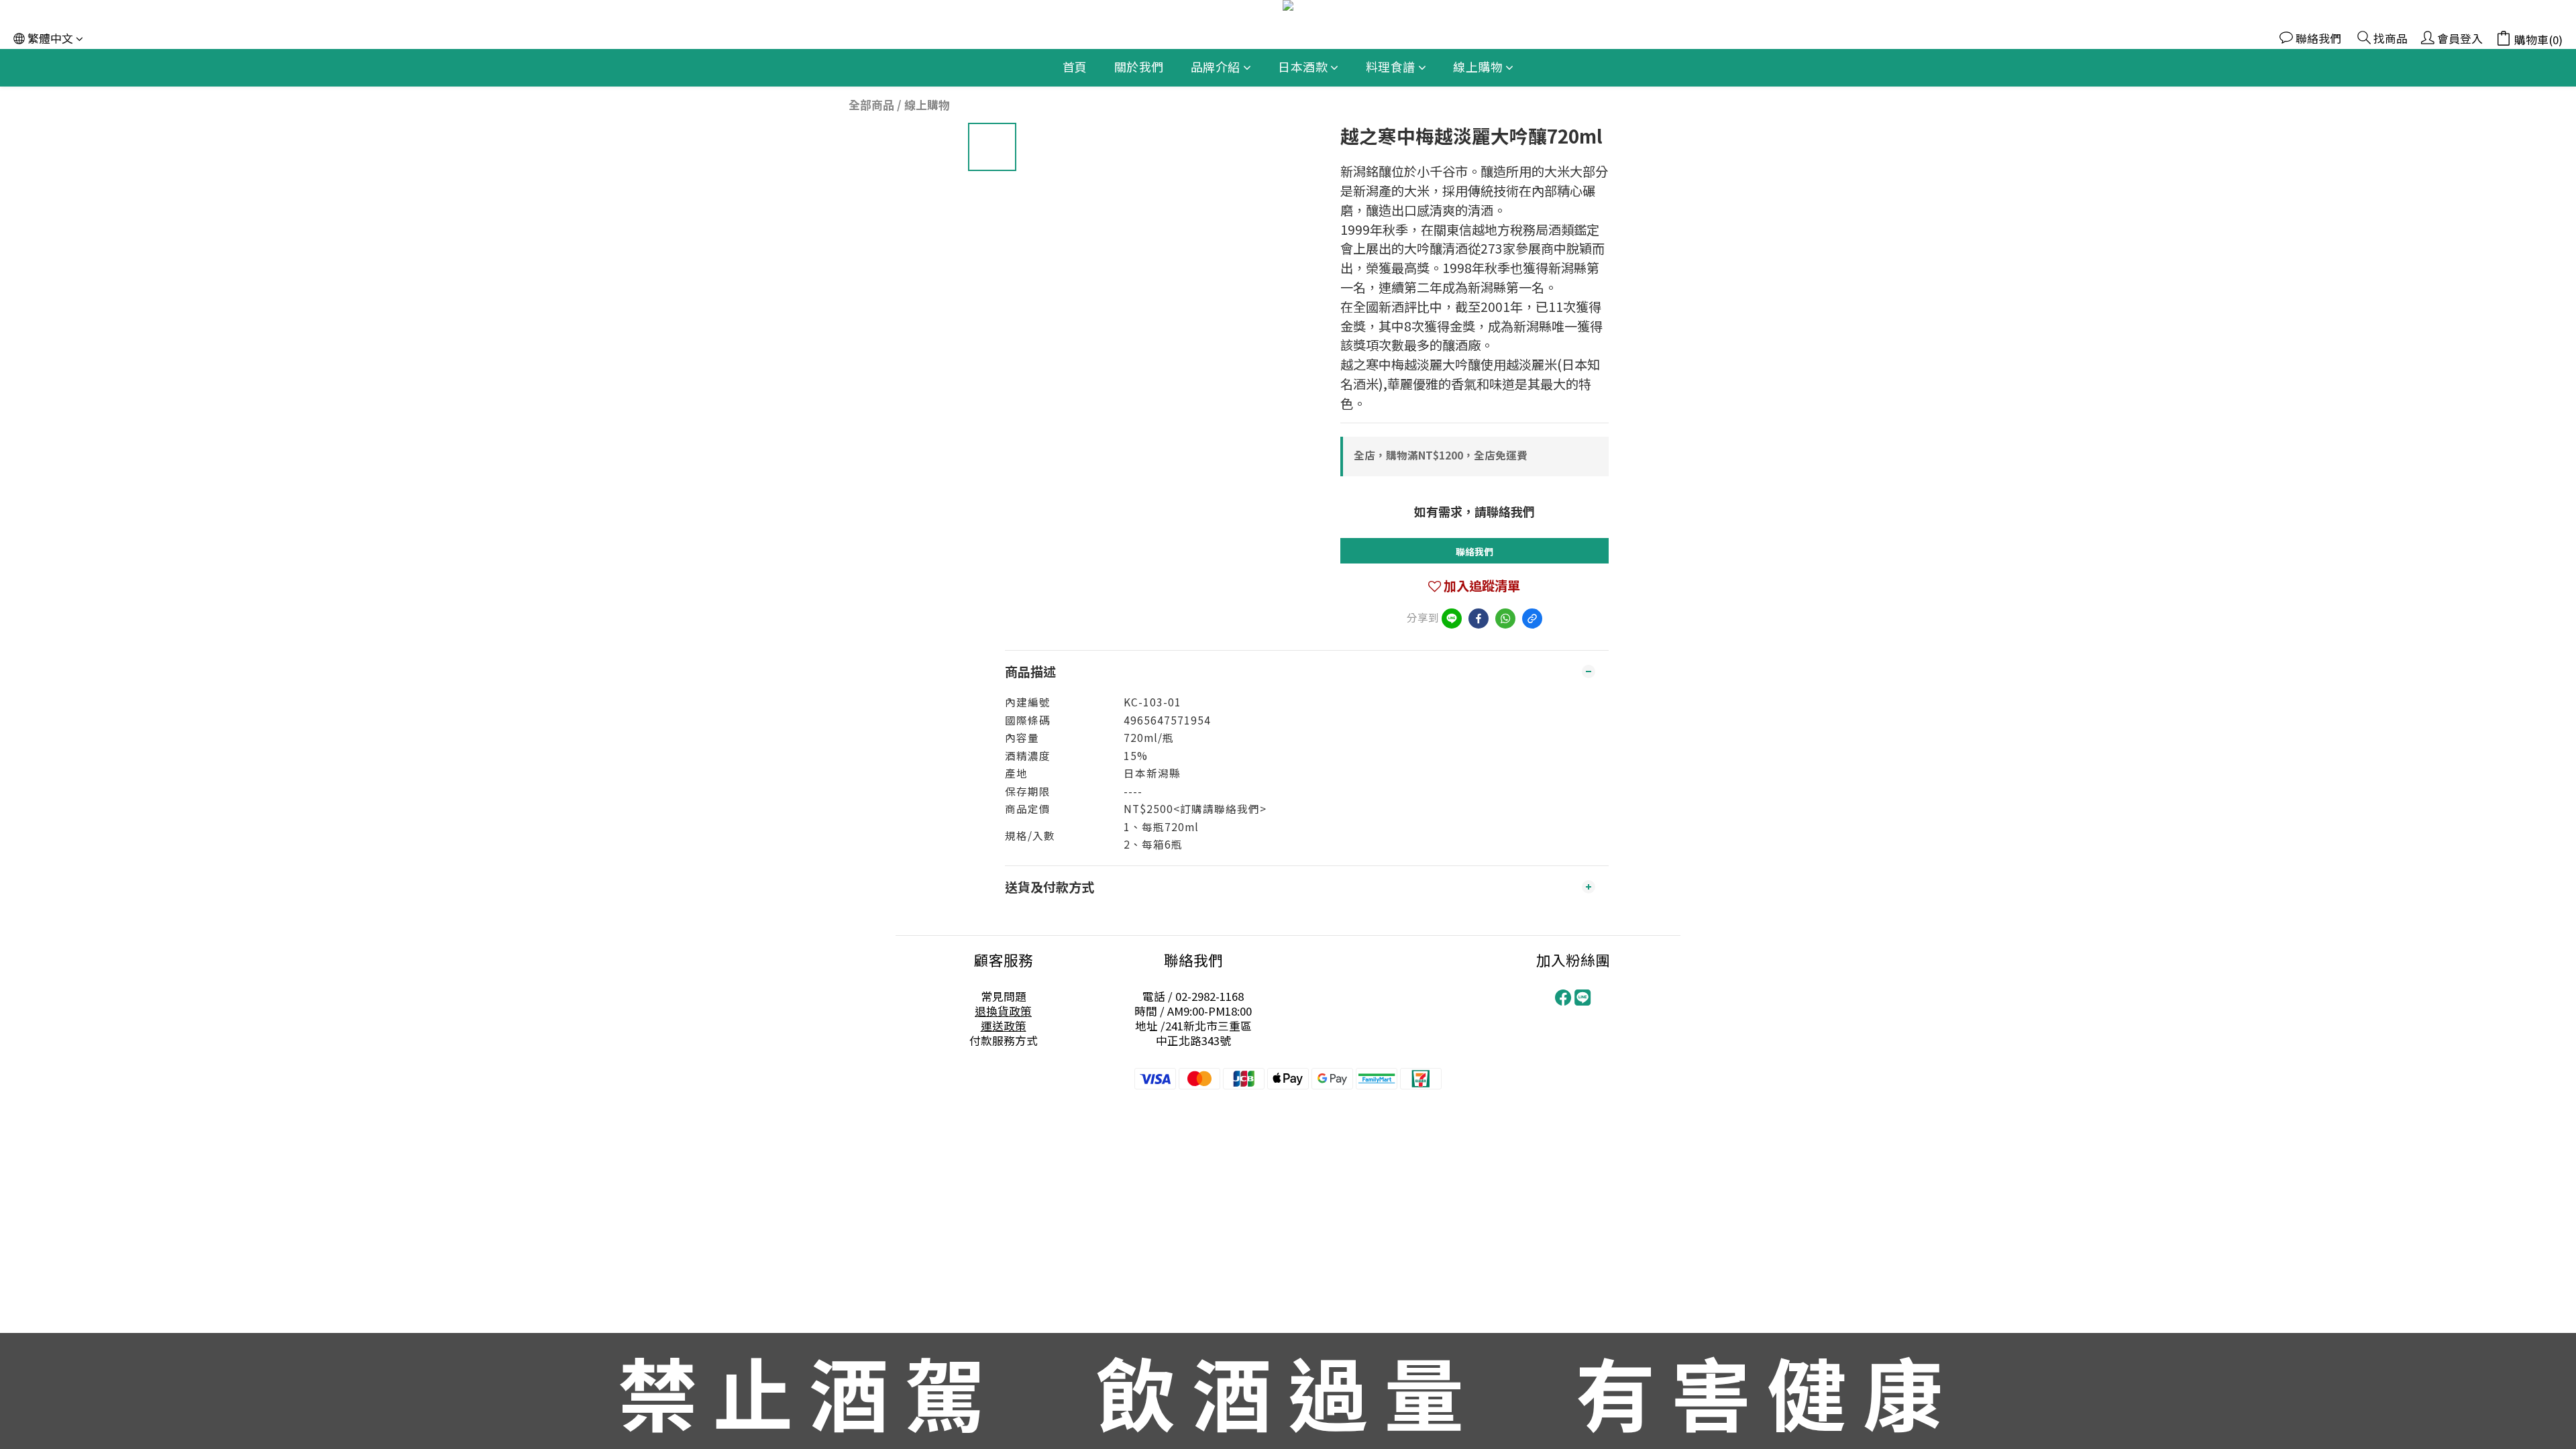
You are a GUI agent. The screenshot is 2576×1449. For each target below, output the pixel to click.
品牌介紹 (1216, 66)
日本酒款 (1303, 66)
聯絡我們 (1474, 551)
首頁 (1075, 66)
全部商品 (871, 105)
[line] (1452, 619)
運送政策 (1004, 1026)
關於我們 (1139, 66)
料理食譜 (1391, 66)
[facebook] (1479, 619)
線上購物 (1478, 66)
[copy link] (1532, 619)
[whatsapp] (1505, 619)
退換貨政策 (1003, 1011)
